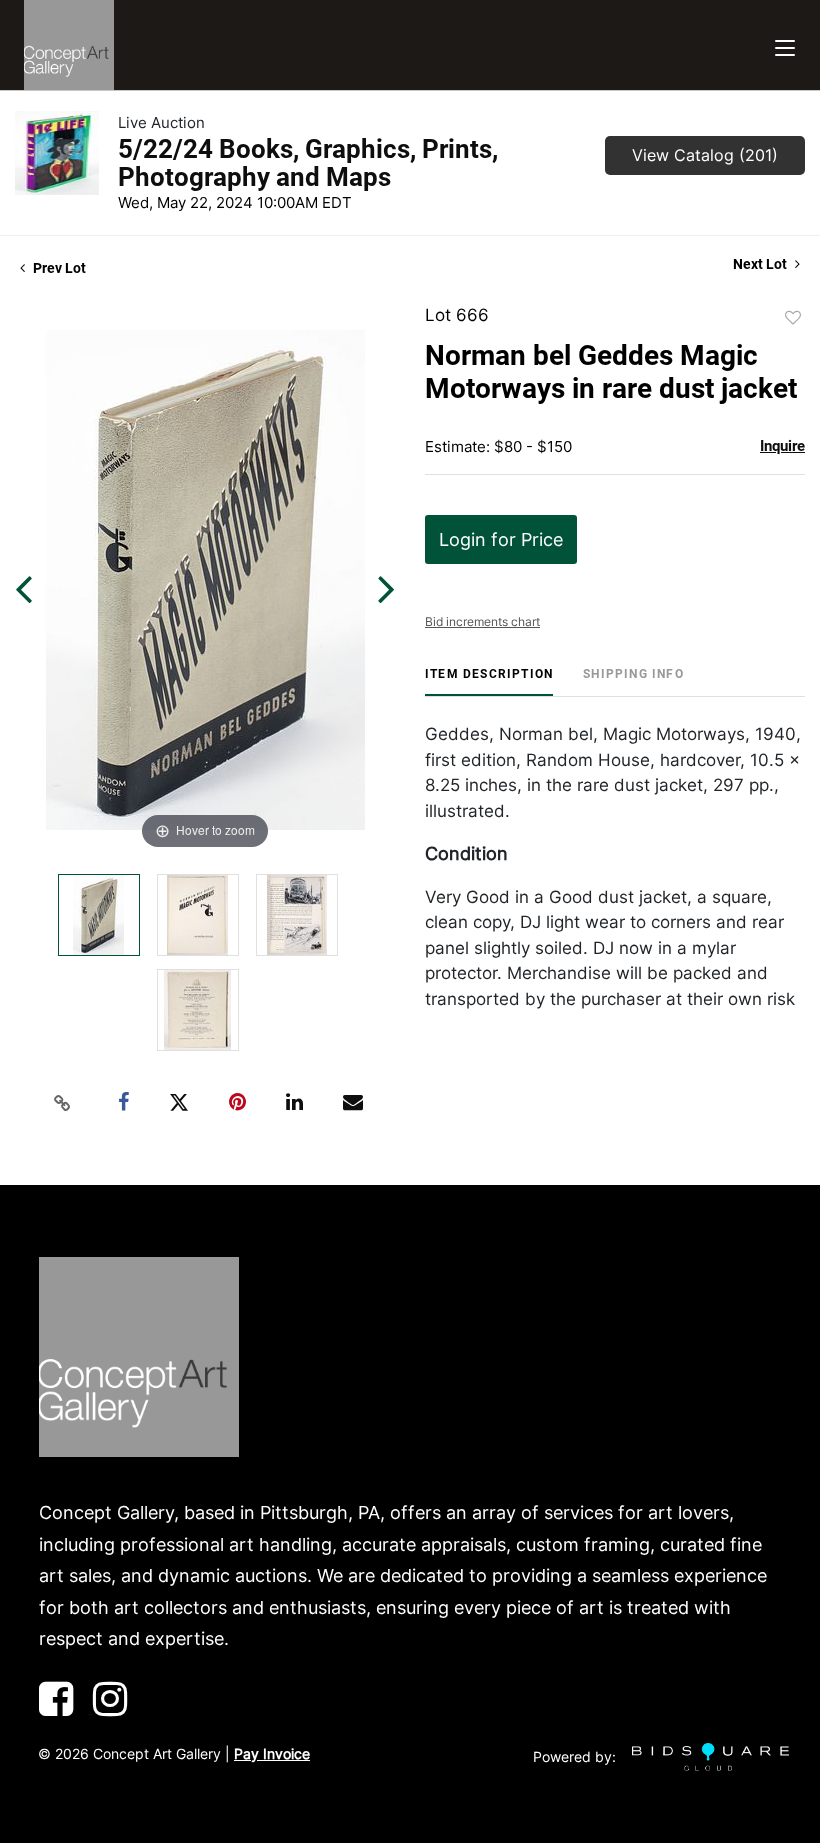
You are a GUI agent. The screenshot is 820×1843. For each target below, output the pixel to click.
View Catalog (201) (705, 155)
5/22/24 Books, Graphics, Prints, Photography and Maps (308, 163)
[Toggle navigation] (785, 45)
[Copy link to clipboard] (63, 1103)
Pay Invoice (272, 1753)
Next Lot (761, 264)
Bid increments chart (482, 621)
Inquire (782, 446)
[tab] (489, 681)
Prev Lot (58, 268)
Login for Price (501, 539)
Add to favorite (793, 318)
